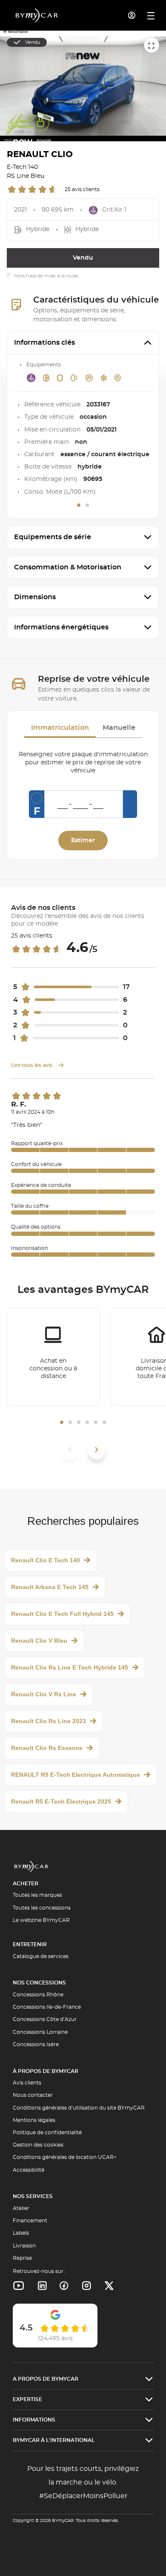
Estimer (83, 841)
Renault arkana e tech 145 (50, 1587)
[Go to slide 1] (79, 505)
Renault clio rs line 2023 (49, 1721)
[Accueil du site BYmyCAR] (37, 15)
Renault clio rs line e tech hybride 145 (70, 1667)
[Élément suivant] (97, 1450)
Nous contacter (33, 2095)
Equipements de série (53, 537)
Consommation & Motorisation (68, 567)
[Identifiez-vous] (132, 15)
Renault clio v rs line (44, 1694)
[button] (62, 1422)
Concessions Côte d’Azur (45, 2019)
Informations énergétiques (61, 627)
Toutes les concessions (42, 1908)
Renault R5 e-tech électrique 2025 (61, 1801)
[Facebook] (64, 2286)
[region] (83, 86)
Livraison (24, 2246)
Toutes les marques (37, 1895)
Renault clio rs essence (47, 1748)
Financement (30, 2221)
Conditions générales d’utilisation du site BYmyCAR (79, 2108)
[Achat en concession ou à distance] (53, 1357)
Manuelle (119, 728)
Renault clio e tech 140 (46, 1560)
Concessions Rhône (38, 1995)
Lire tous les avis (32, 1065)
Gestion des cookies (38, 2145)
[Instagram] (87, 2286)
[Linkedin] (19, 2286)
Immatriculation (60, 728)
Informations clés (44, 343)
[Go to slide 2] (87, 505)
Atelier (21, 2208)
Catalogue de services (41, 1956)
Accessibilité (29, 2170)
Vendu (83, 258)
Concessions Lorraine (40, 2032)
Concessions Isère (36, 2044)
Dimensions (35, 597)
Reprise (22, 2258)
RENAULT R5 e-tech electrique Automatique (76, 1775)
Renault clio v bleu (39, 1641)
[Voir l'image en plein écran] (152, 45)
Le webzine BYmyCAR (41, 1920)
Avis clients (27, 2083)
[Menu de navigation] (151, 16)
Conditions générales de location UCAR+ (65, 2157)
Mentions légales (34, 2120)
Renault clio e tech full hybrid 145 (62, 1614)
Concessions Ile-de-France (47, 2007)
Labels (21, 2233)
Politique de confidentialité (47, 2133)
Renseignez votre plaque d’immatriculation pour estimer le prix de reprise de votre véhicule (83, 763)
